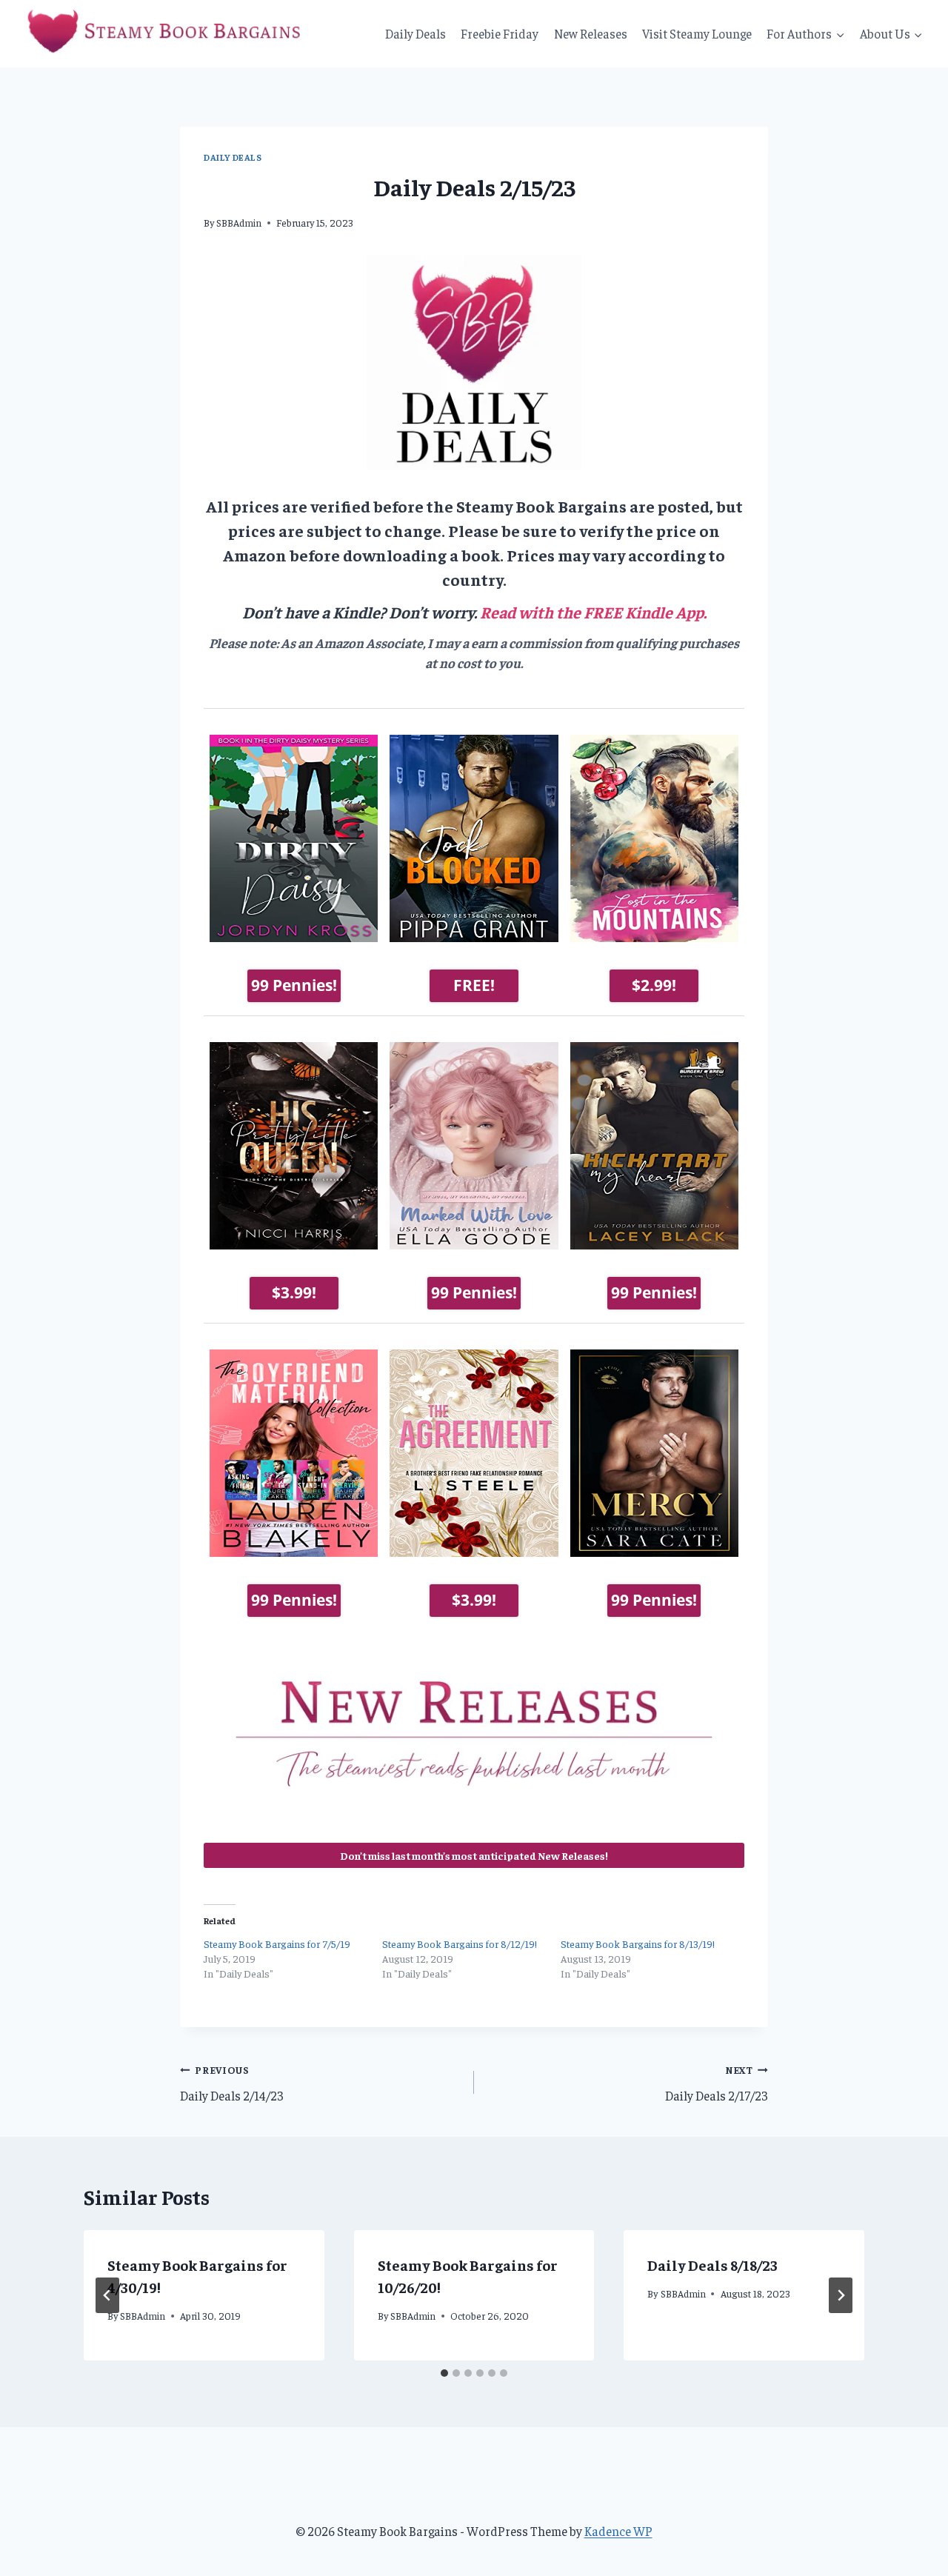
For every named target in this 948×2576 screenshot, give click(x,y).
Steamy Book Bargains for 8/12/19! (460, 1943)
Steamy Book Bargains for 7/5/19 (277, 1943)
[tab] (444, 2373)
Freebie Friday (500, 33)
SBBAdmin (239, 223)
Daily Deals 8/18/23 (712, 2265)
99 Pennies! (294, 985)
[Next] (841, 2295)
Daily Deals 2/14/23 (232, 2083)
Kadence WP (618, 2531)
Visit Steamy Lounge (697, 33)
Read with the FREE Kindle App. (593, 612)
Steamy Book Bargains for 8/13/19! (638, 1943)
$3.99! (294, 1292)
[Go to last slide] (107, 2295)
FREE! (474, 985)
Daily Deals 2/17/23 (717, 2083)
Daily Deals (415, 33)
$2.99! (654, 985)
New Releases (591, 33)
